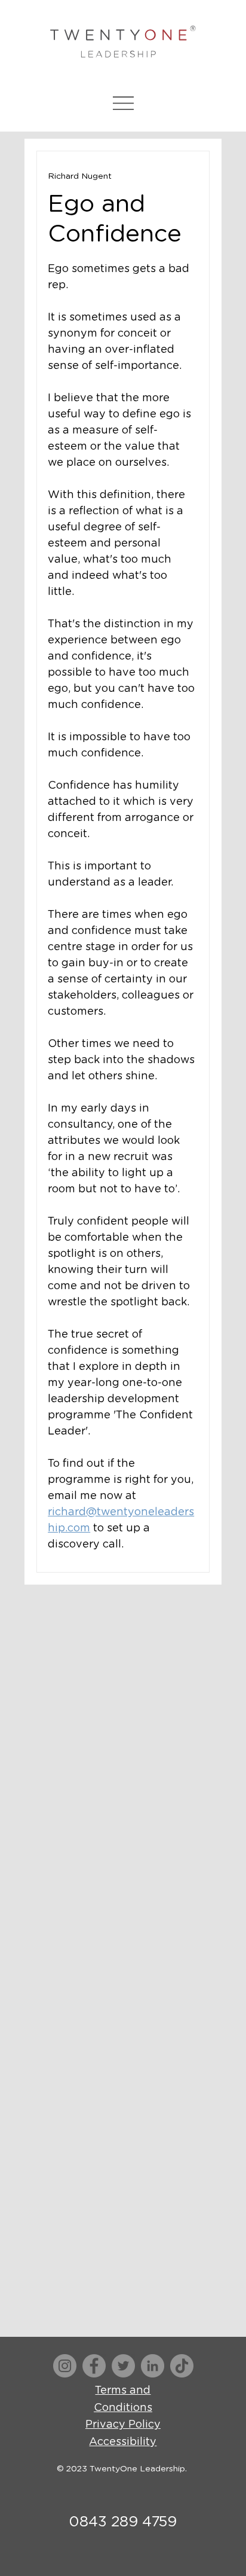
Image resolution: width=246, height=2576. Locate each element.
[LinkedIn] (153, 2366)
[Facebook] (94, 2366)
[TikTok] (182, 2366)
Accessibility (123, 2442)
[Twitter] (123, 2366)
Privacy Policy (123, 2425)
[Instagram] (65, 2366)
